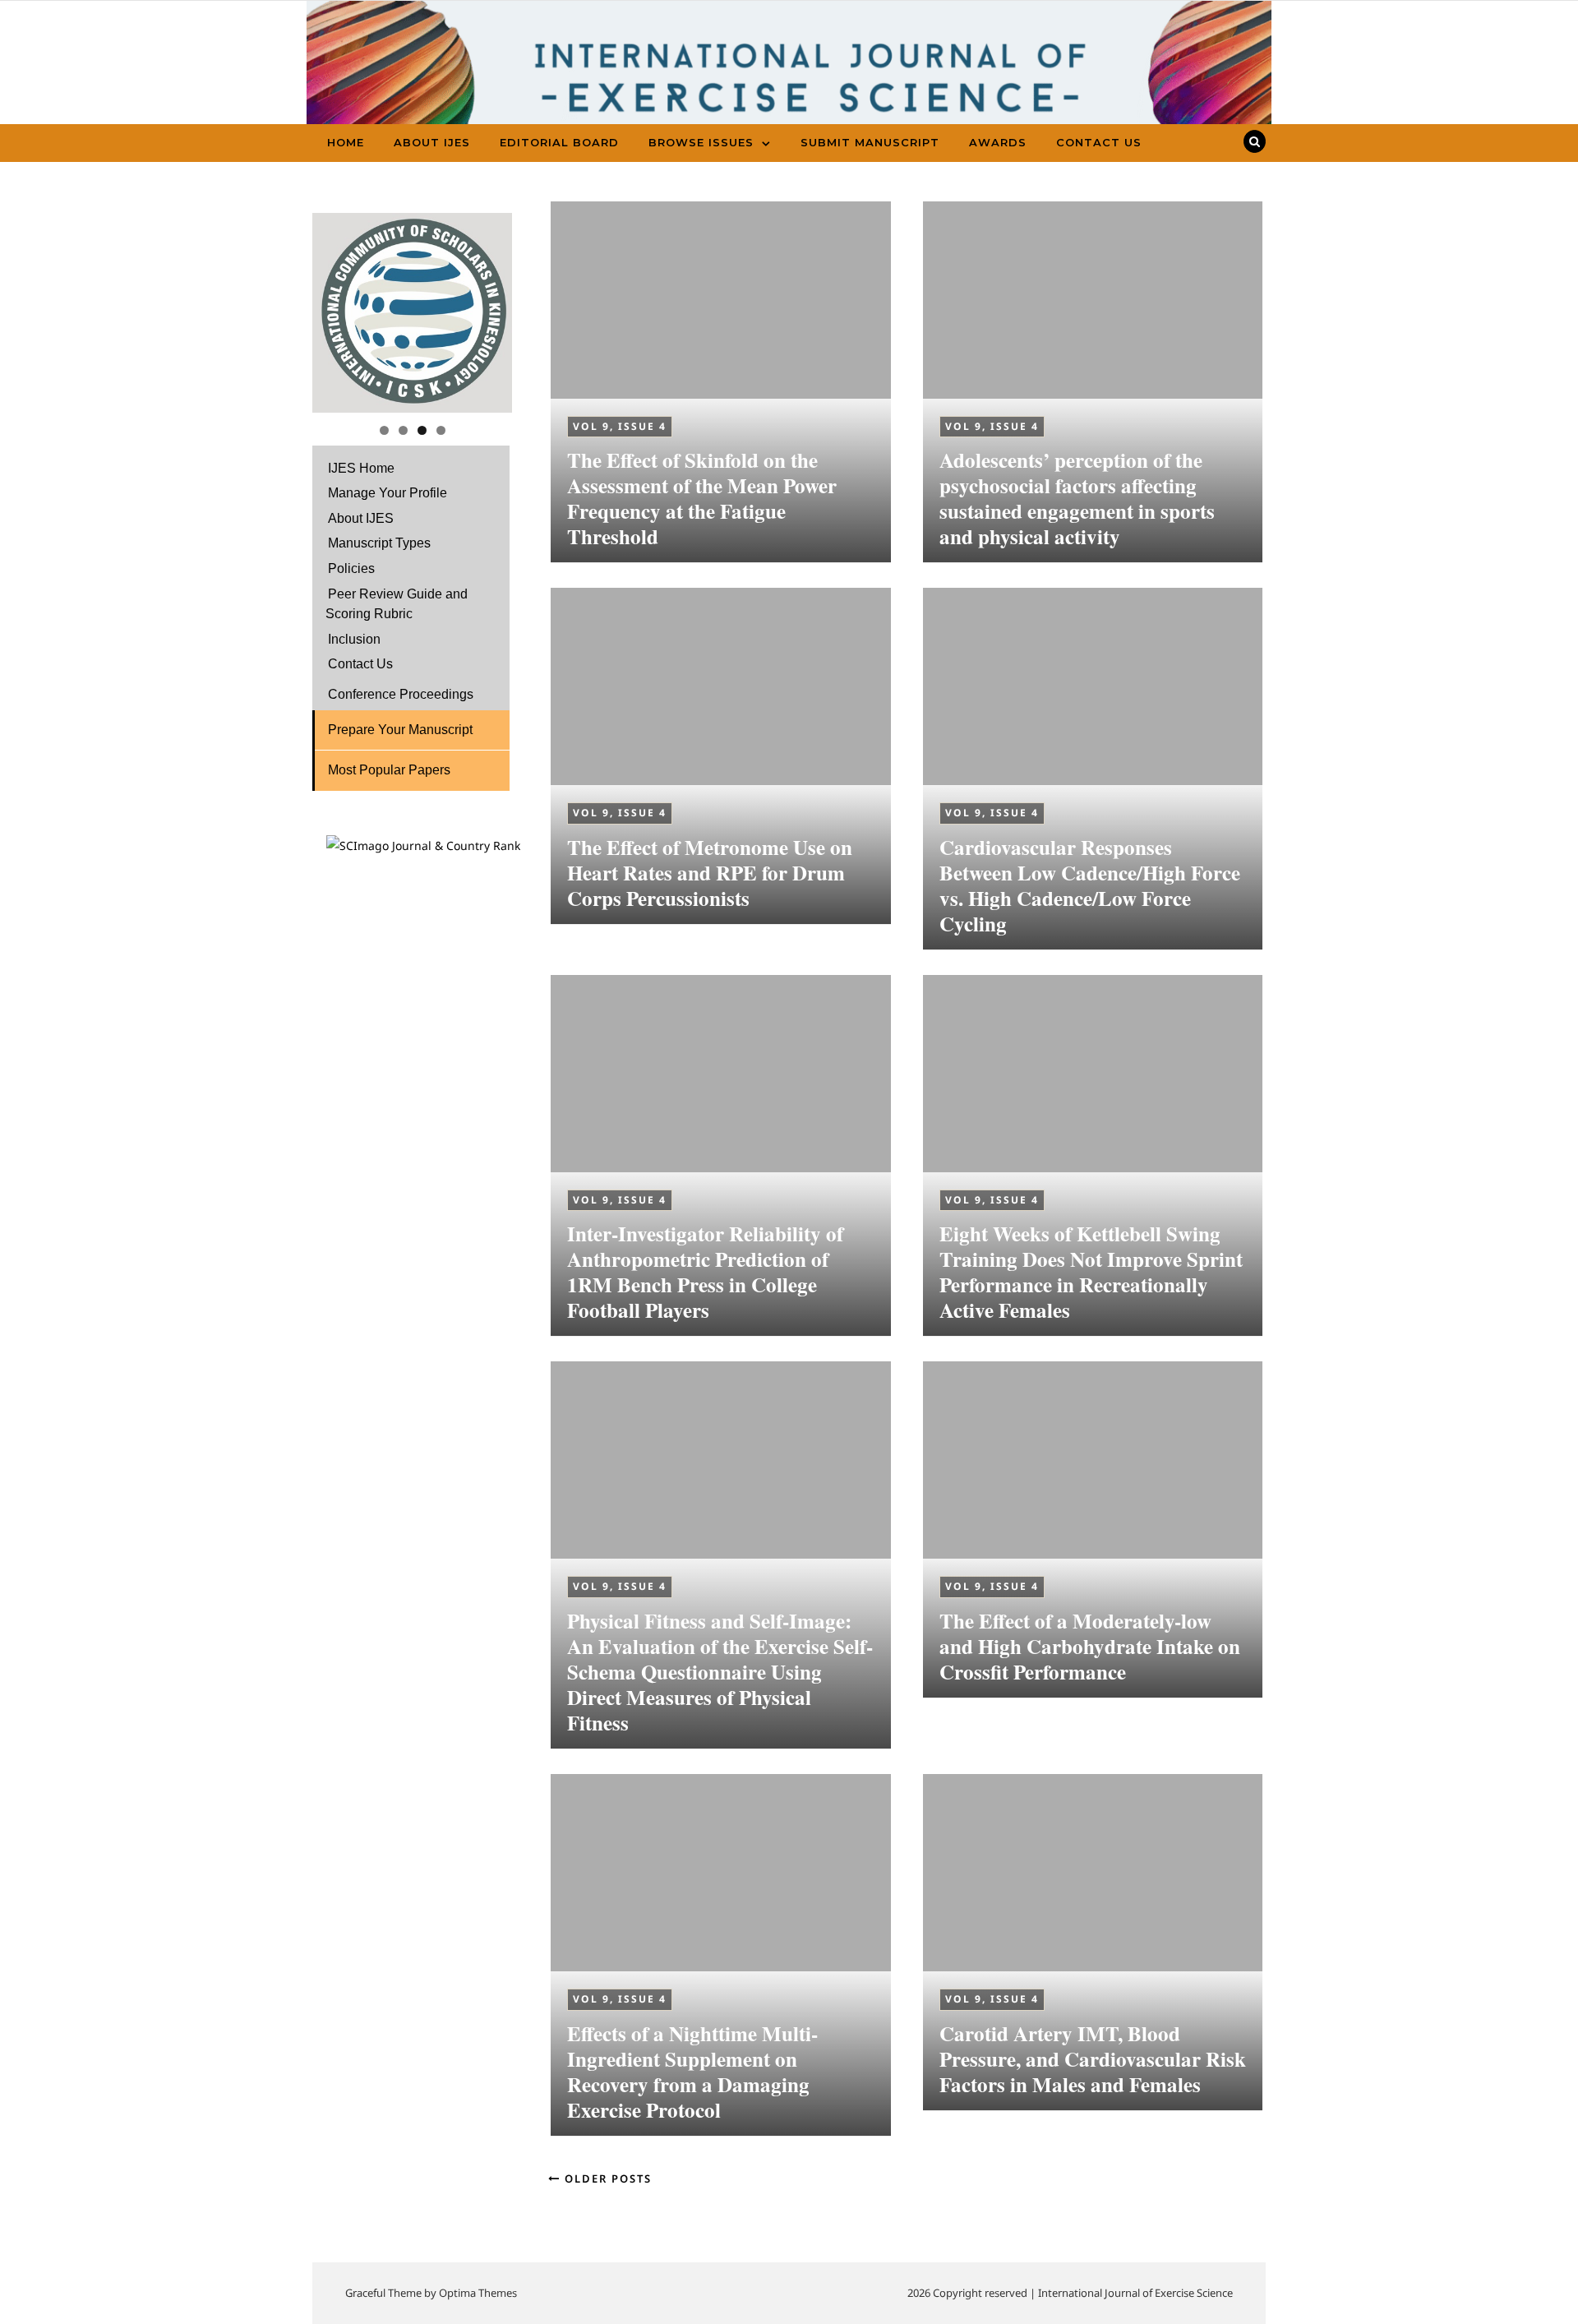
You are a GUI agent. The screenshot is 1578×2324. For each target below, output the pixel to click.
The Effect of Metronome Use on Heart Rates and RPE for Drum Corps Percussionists (710, 873)
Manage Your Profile (388, 493)
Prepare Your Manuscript (400, 730)
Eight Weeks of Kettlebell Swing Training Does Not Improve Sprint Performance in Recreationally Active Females (1091, 1272)
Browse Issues (701, 142)
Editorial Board (559, 142)
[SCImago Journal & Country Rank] (423, 846)
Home (346, 142)
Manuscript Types (379, 543)
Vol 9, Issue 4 (620, 426)
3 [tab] (422, 430)
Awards (998, 142)
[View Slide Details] (412, 313)
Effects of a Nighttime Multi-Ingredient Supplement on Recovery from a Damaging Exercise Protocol (692, 2072)
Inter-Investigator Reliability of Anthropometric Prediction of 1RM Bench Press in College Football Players (705, 1272)
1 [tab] (384, 430)
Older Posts (606, 2178)
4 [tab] (441, 430)
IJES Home (361, 468)
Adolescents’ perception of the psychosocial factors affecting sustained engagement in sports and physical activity (1077, 498)
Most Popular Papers (389, 770)
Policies (351, 568)
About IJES (432, 142)
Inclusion (354, 639)
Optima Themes (478, 2293)
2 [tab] (403, 430)
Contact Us (1099, 142)
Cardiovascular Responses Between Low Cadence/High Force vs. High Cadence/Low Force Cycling (1090, 885)
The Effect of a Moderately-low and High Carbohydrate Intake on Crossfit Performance (1090, 1646)
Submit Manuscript (870, 142)
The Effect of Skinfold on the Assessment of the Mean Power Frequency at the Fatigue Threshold (702, 498)
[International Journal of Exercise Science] (789, 84)
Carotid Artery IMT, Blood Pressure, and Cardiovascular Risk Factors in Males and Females (1093, 2059)
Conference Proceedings (401, 694)
